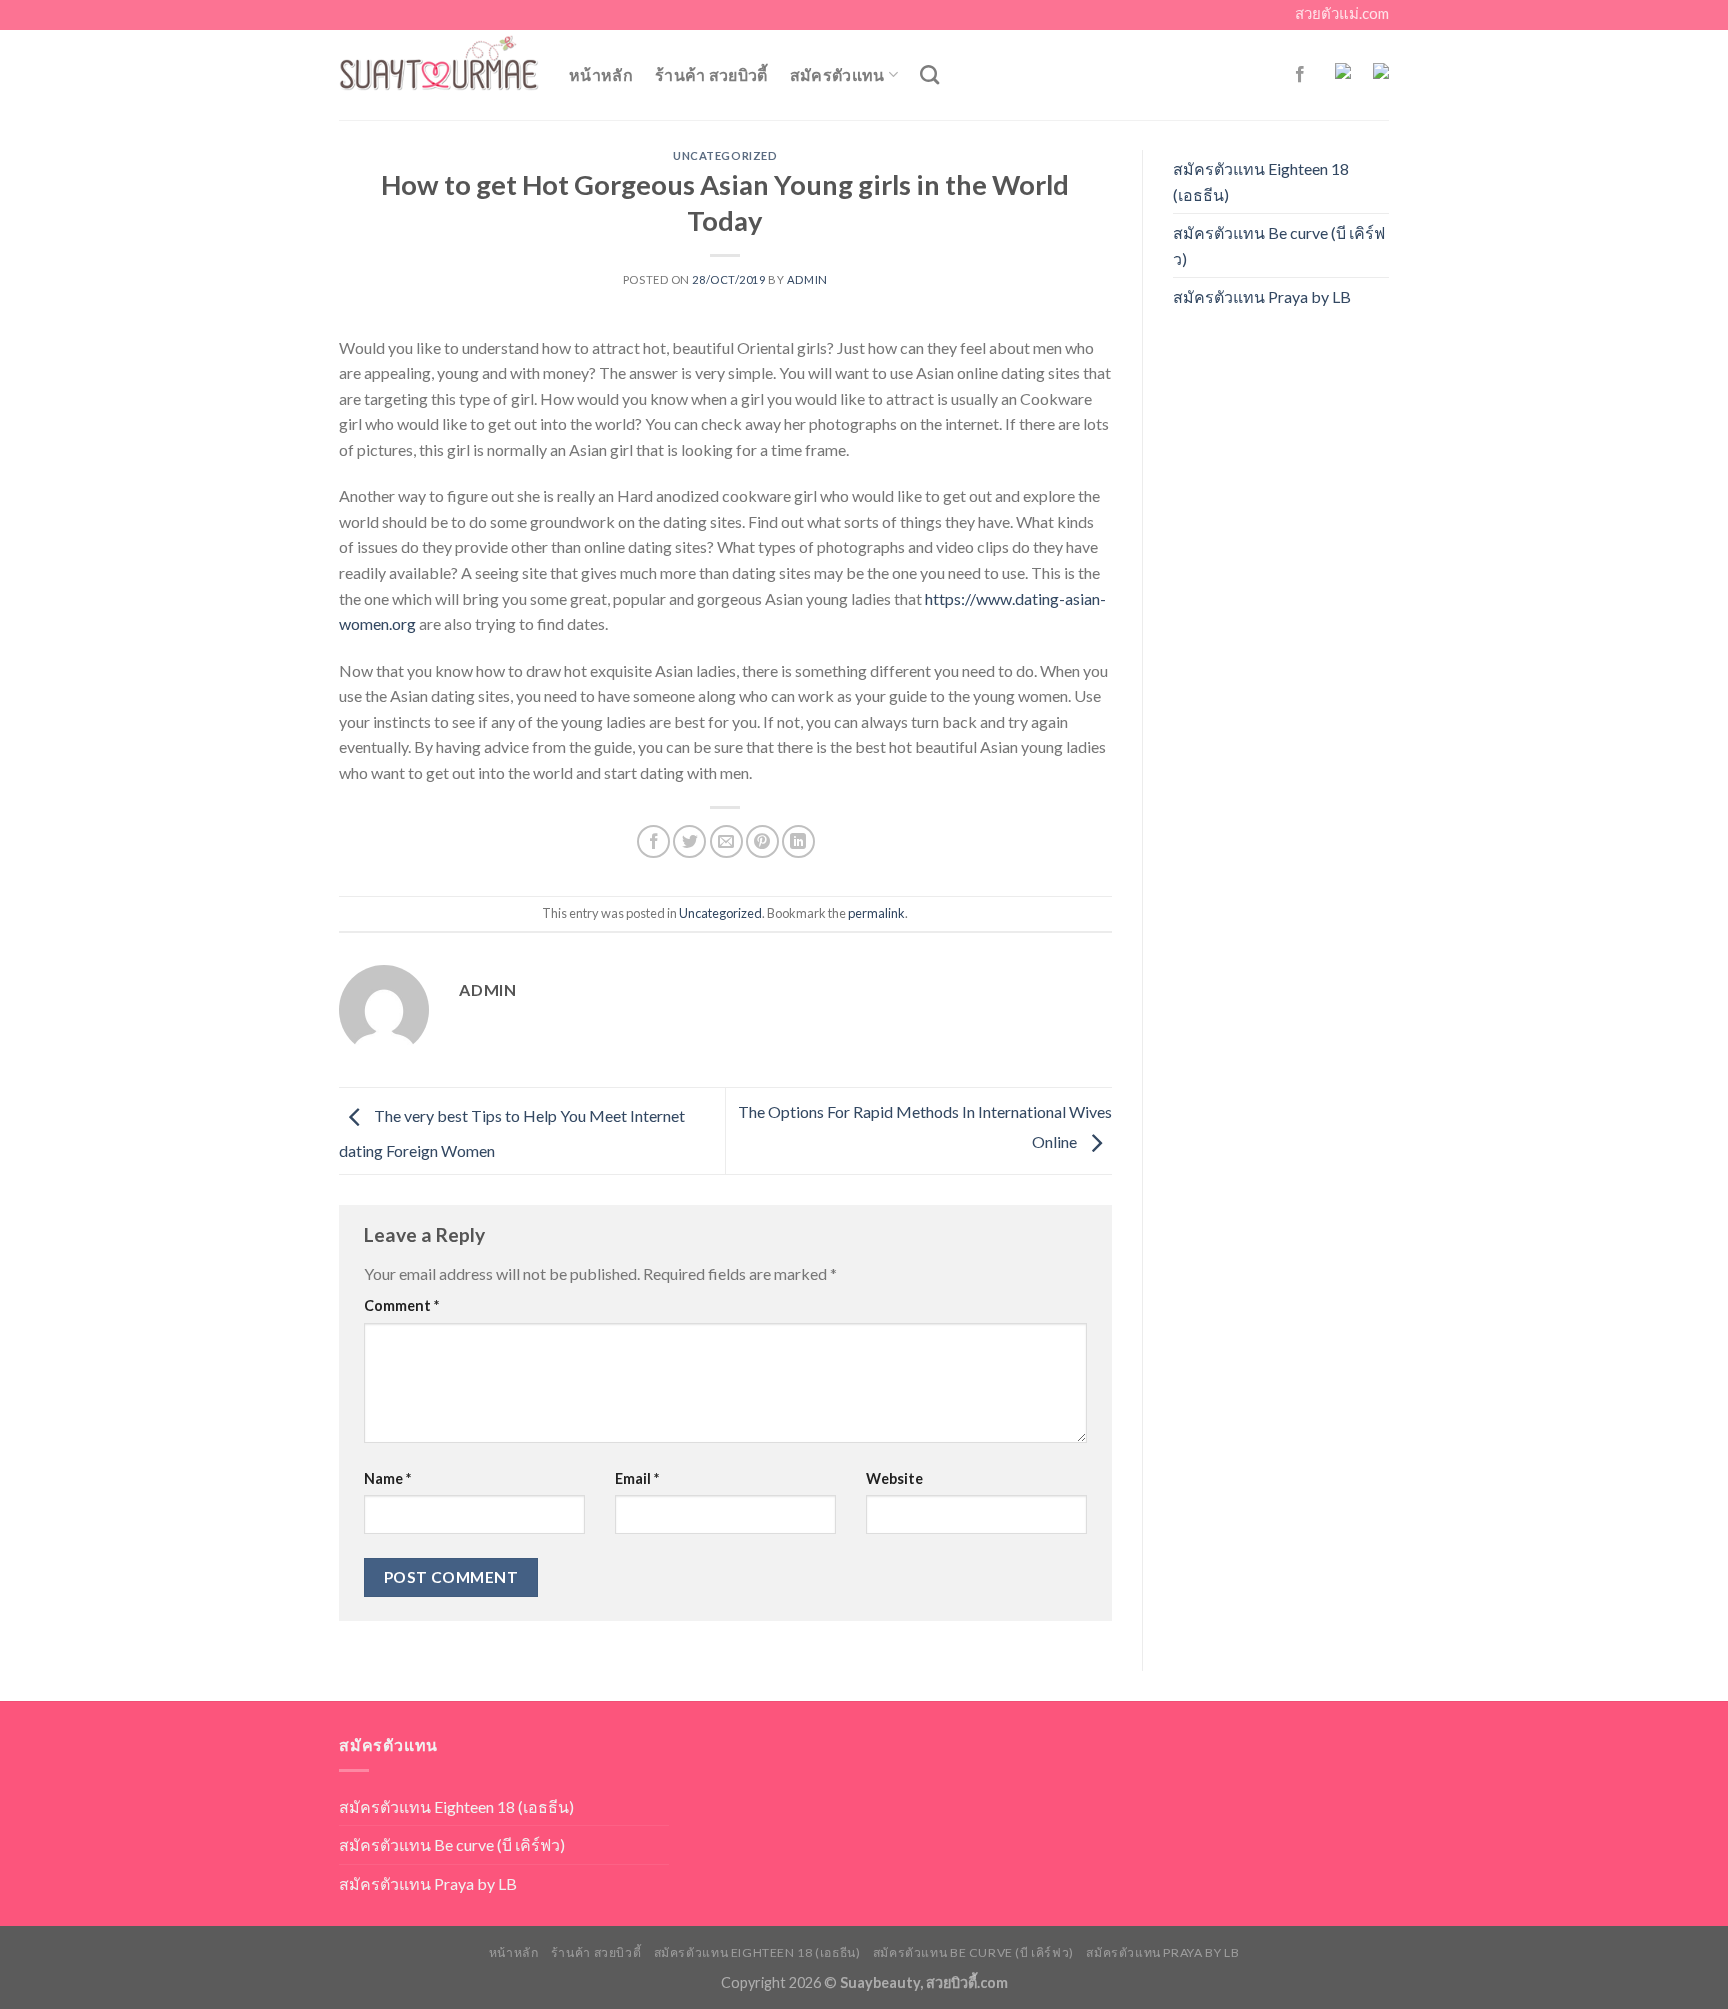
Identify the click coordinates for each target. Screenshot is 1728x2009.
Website (894, 1478)
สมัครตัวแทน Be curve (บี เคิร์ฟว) (1279, 245)
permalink (876, 913)
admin (807, 279)
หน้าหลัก (601, 74)
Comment (401, 1305)
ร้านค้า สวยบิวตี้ (711, 74)
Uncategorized (725, 155)
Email (637, 1478)
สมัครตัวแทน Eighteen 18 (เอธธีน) (1261, 181)
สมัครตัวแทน (837, 74)
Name (387, 1478)
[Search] (929, 74)
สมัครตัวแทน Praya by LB (1262, 296)
